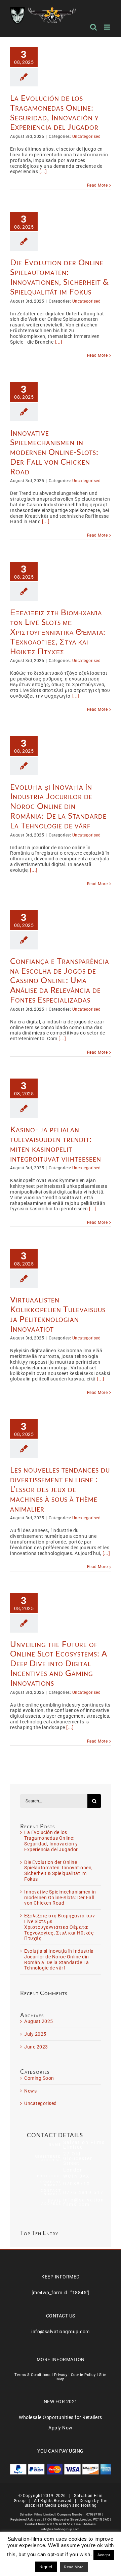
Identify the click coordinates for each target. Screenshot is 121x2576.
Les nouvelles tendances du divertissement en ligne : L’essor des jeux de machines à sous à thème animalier (60, 1489)
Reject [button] (46, 2567)
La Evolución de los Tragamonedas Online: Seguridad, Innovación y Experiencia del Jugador (54, 112)
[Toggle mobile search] (94, 27)
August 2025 (39, 2021)
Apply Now (61, 2428)
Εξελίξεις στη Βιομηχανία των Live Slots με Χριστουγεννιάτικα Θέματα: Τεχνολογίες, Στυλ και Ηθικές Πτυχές (58, 631)
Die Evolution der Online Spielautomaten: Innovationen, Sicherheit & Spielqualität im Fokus (59, 277)
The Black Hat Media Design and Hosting (66, 2503)
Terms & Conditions (32, 2375)
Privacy (61, 2375)
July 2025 (35, 2034)
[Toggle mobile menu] (108, 27)
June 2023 (36, 2047)
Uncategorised (87, 136)
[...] (43, 171)
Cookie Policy (83, 2375)
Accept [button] (104, 2555)
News (30, 2091)
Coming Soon (39, 2078)
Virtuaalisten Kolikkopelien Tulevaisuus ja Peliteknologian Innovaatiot (58, 1314)
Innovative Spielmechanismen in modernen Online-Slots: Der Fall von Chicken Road (54, 452)
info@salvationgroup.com (61, 2332)
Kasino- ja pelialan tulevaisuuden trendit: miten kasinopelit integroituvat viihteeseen (56, 1144)
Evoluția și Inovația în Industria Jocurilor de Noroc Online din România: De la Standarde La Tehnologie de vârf (58, 806)
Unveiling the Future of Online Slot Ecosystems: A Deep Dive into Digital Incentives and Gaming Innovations (59, 1663)
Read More (97, 185)
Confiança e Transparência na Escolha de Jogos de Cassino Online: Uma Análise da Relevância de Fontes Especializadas (60, 980)
